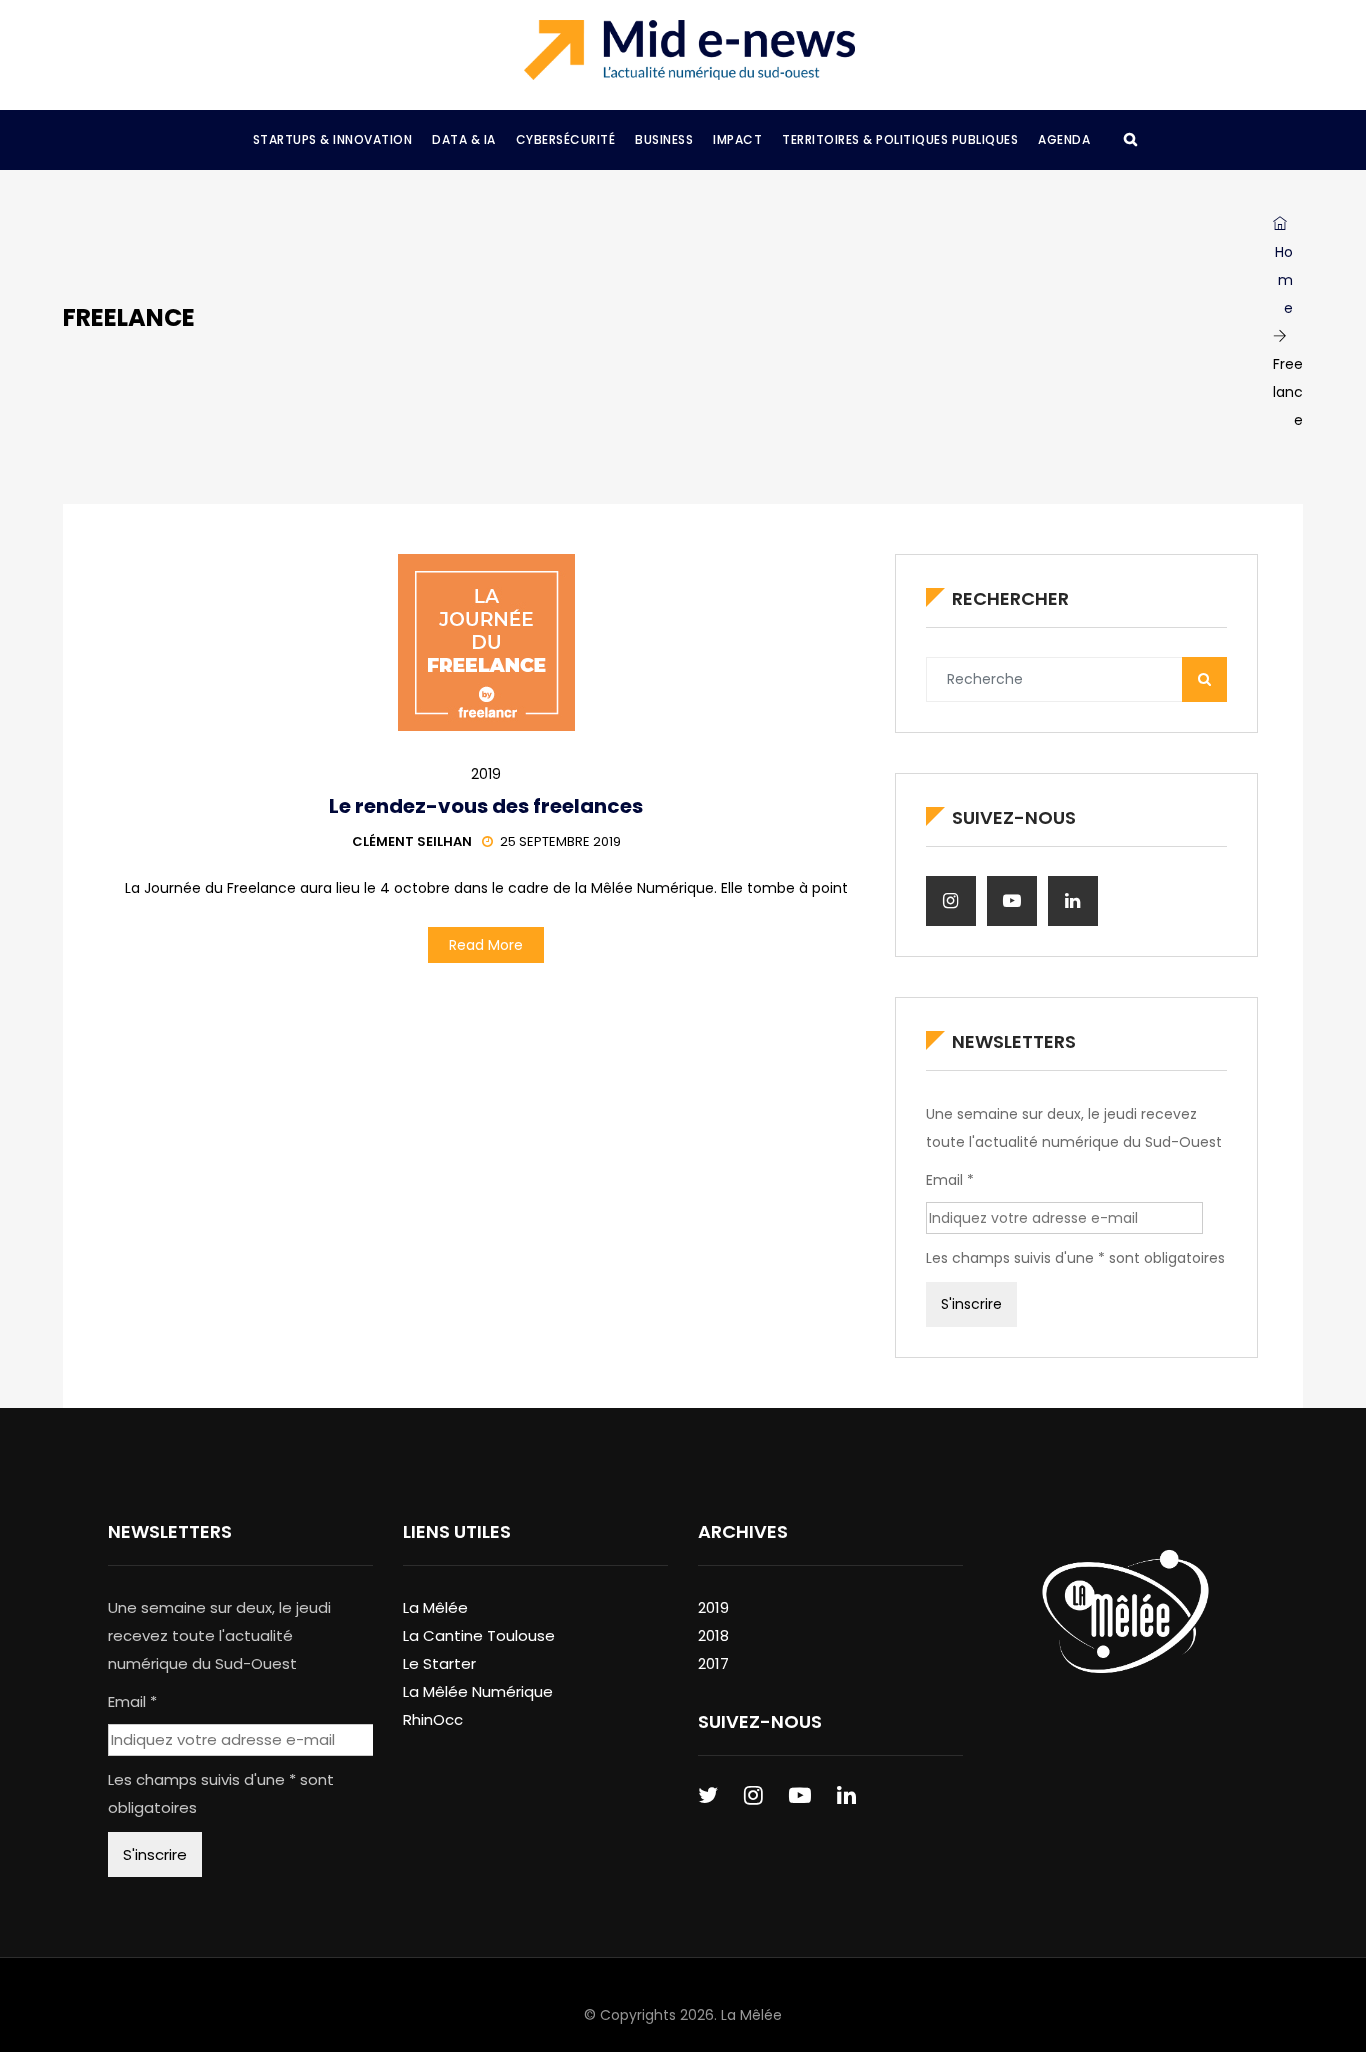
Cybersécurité (566, 139)
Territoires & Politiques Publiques (900, 139)
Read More (486, 945)
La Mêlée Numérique (478, 1691)
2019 (486, 774)
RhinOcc (433, 1719)
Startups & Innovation (333, 139)
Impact (737, 139)
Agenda (1064, 139)
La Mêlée (435, 1607)
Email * (950, 1180)
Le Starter (439, 1663)
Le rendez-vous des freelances (486, 806)
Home (1284, 280)
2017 (713, 1663)
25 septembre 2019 (560, 841)
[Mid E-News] (689, 50)
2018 (713, 1635)
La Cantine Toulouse (479, 1635)
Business (664, 139)
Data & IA (464, 139)
